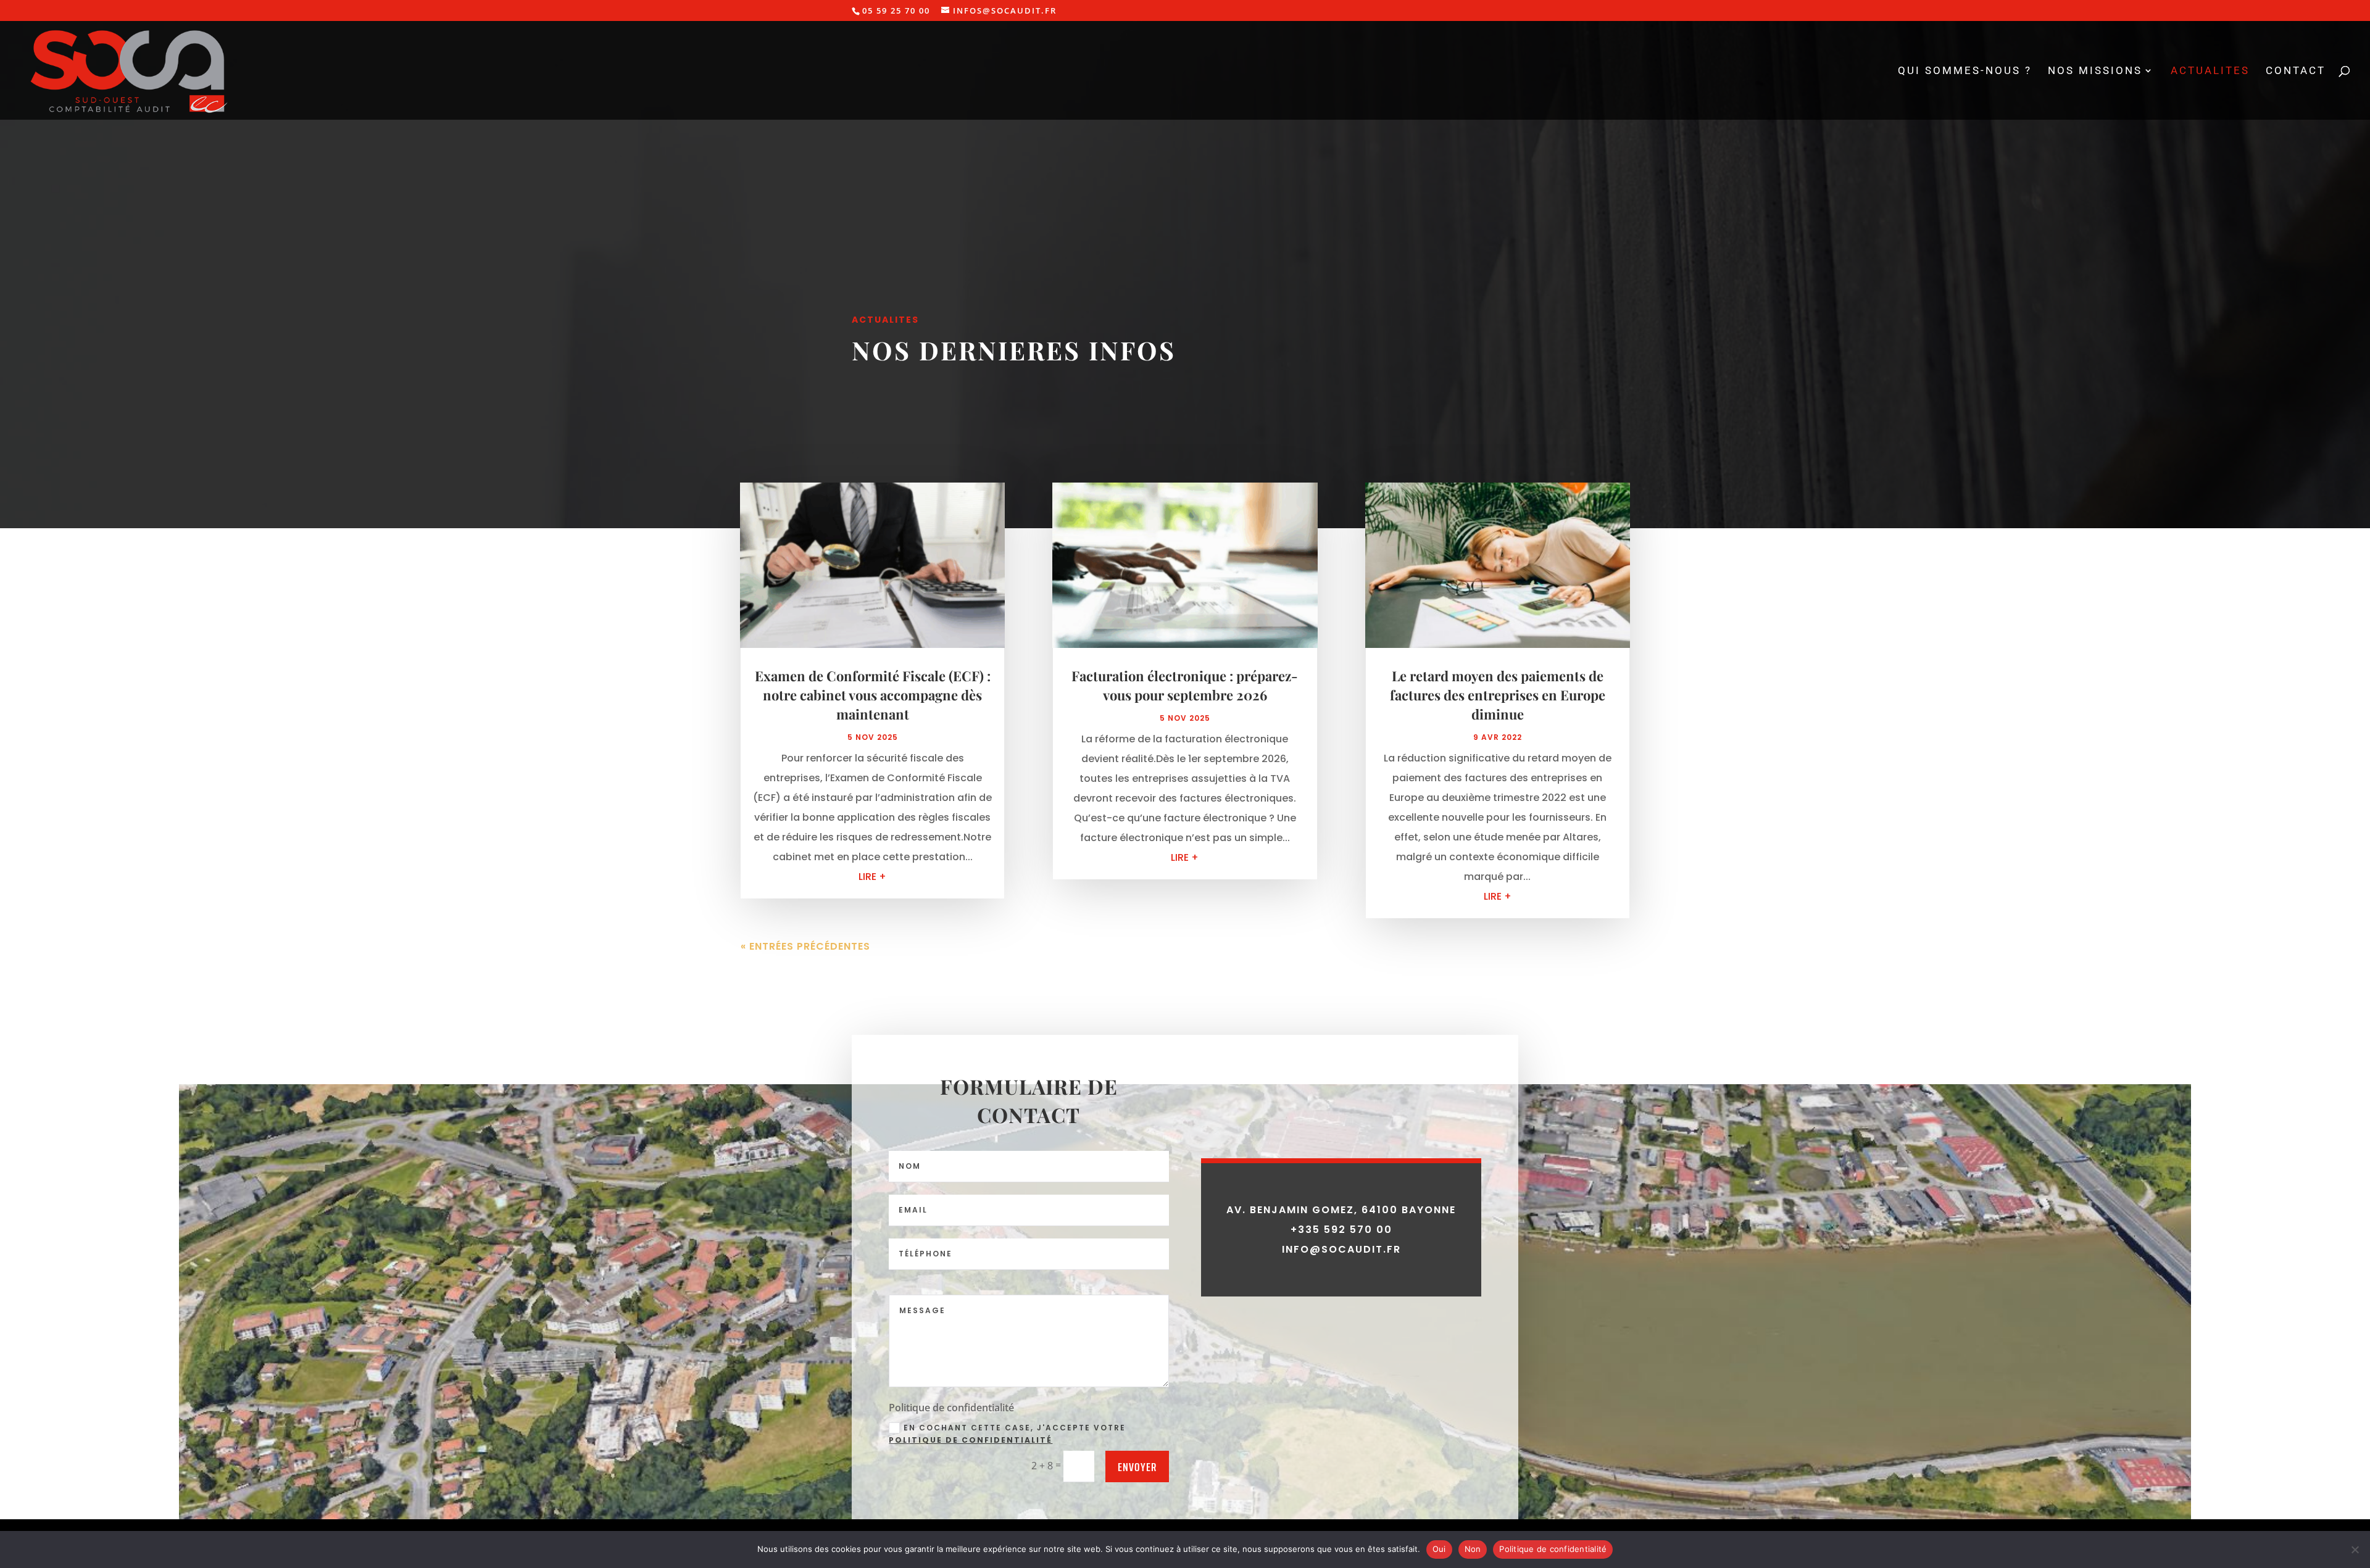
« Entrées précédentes (805, 946)
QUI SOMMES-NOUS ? (1965, 71)
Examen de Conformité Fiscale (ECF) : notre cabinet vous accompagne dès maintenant (873, 695)
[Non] (2355, 1549)
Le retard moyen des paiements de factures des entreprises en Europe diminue (1498, 695)
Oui (1439, 1549)
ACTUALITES (2210, 71)
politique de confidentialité (971, 1440)
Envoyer (1137, 1467)
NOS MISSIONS (2095, 71)
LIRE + (872, 877)
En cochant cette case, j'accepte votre (1007, 1434)
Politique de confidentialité (1553, 1549)
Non (1473, 1549)
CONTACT (2296, 71)
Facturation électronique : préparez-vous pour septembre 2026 (1185, 685)
